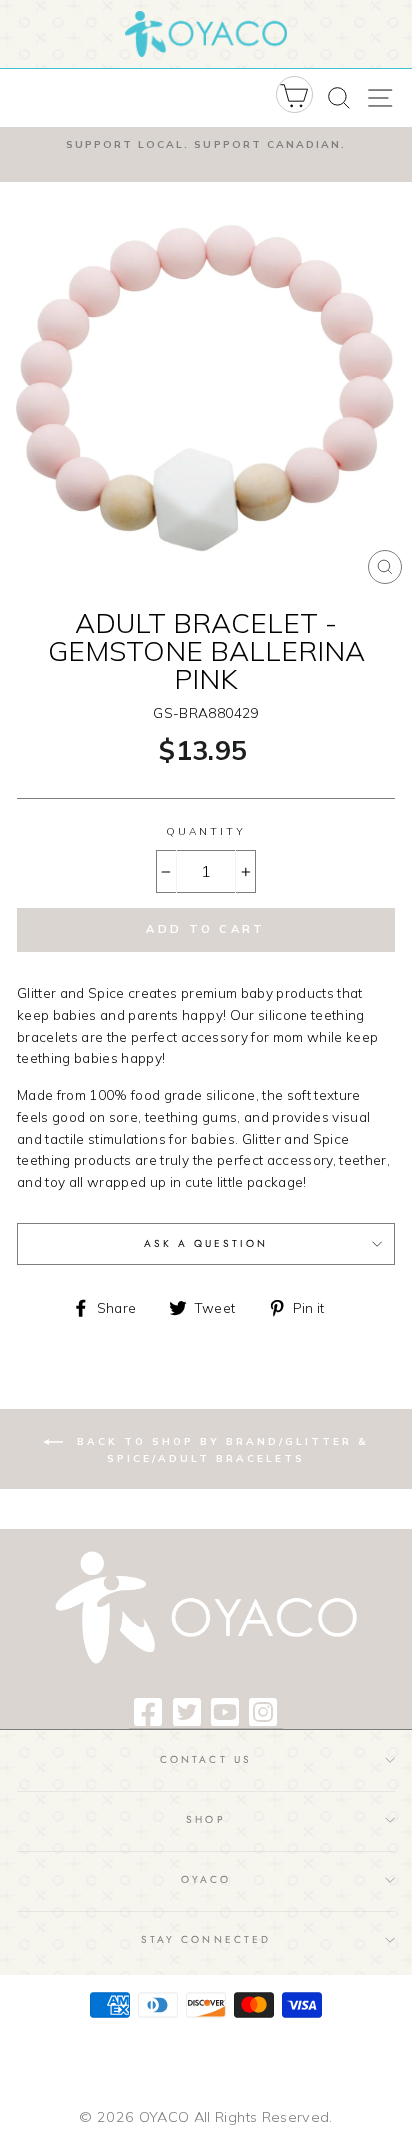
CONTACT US (206, 1759)
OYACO (206, 1879)
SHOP (205, 1819)
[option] (206, 145)
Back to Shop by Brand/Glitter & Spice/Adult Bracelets (220, 1449)
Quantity (206, 831)
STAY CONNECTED (206, 1939)
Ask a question (206, 1243)
